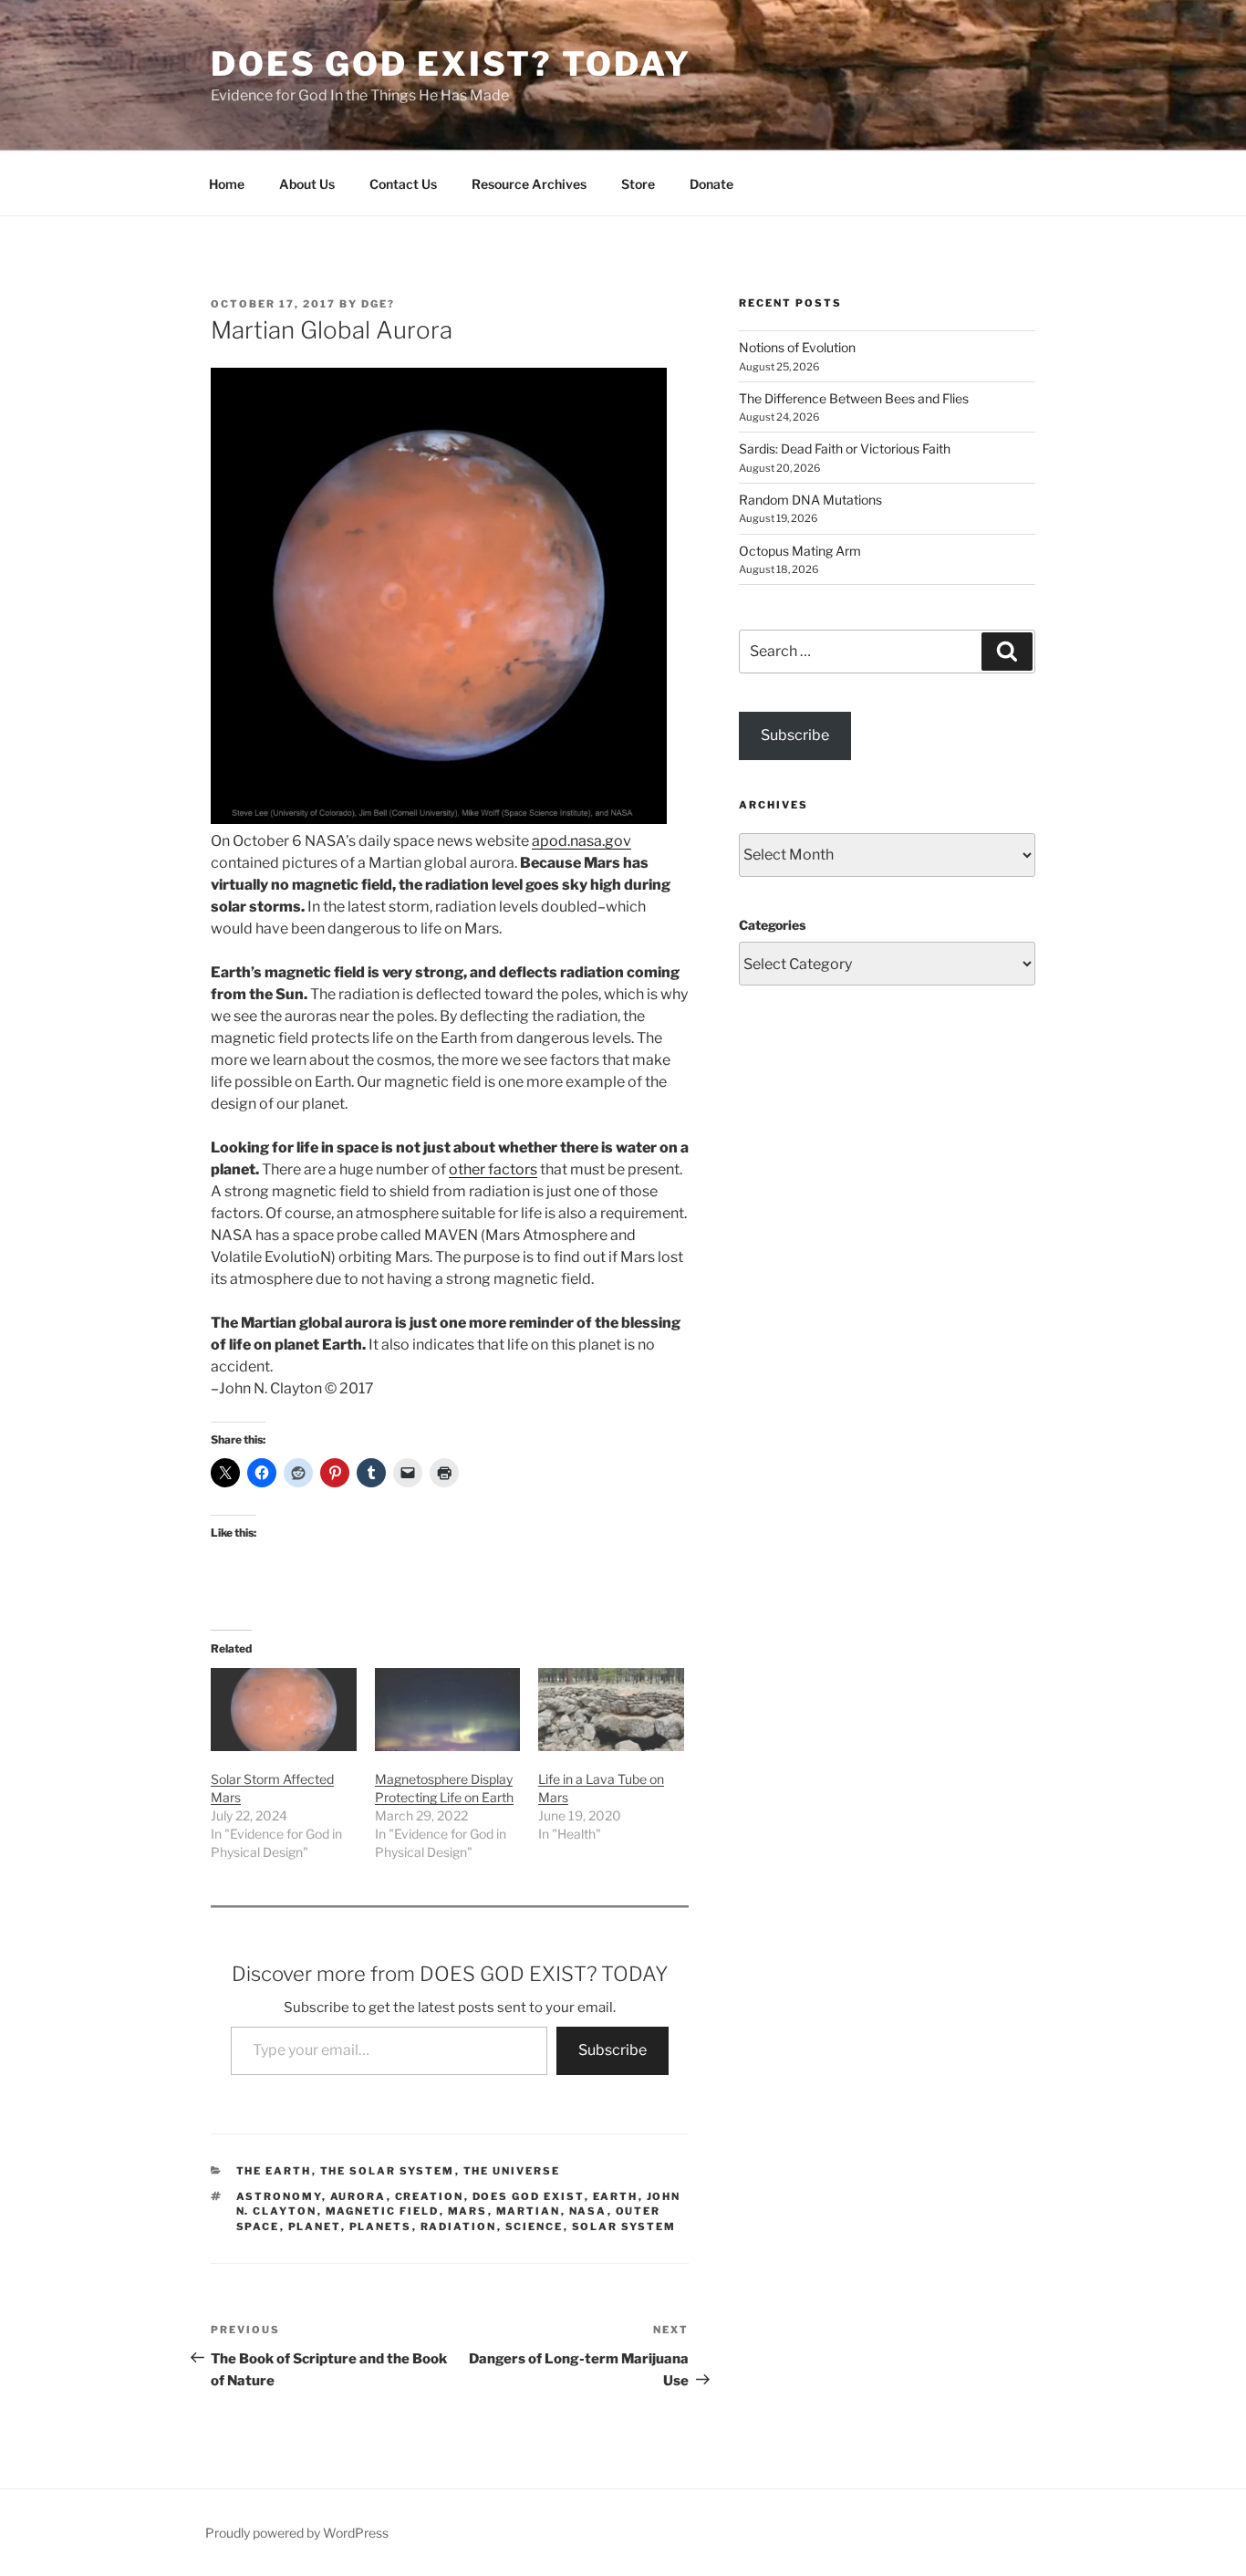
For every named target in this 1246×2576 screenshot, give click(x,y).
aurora (358, 2196)
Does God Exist (529, 2196)
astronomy (279, 2196)
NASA (588, 2211)
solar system (624, 2227)
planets (381, 2227)
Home (227, 184)
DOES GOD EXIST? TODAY (451, 64)
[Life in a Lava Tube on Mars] (611, 1710)
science (535, 2227)
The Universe (512, 2171)
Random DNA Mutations (810, 500)
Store (638, 184)
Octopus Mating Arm (800, 551)
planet (315, 2227)
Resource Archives (529, 184)
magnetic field (383, 2211)
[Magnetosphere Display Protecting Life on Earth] (448, 1710)
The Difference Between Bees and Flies (854, 398)
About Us (307, 184)
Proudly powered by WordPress (297, 2533)
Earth (616, 2196)
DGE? (378, 304)
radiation (459, 2227)
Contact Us (403, 184)
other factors (493, 1169)
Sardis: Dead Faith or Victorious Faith (845, 448)
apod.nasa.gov (581, 841)
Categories (772, 925)
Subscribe (613, 2050)
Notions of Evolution (797, 347)
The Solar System (388, 2171)
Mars (468, 2211)
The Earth (274, 2171)
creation (430, 2196)
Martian (529, 2211)
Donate (711, 184)
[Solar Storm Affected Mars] (284, 1710)
